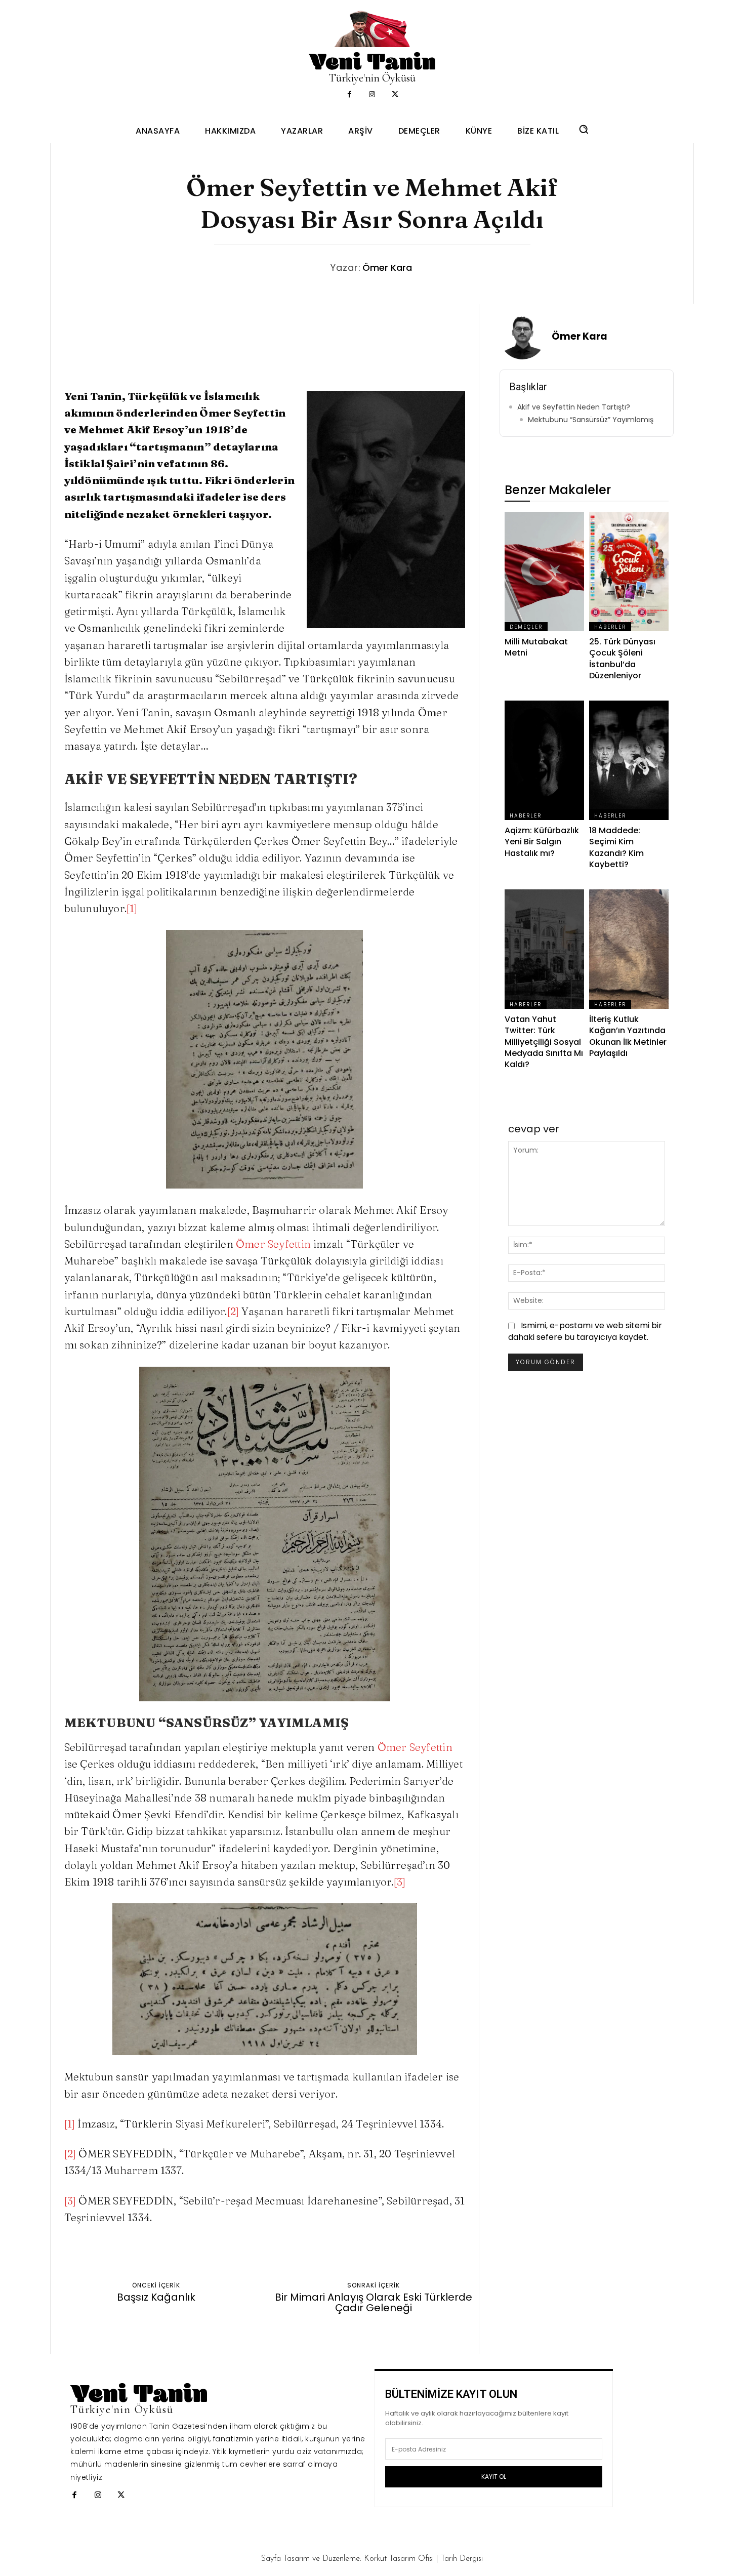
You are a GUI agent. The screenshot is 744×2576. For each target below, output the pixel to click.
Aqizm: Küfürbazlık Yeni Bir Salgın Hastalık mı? (542, 842)
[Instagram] (372, 95)
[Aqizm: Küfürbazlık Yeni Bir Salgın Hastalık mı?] (544, 760)
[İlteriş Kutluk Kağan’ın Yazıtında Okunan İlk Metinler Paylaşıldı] (629, 949)
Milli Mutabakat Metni (536, 647)
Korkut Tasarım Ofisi (399, 2559)
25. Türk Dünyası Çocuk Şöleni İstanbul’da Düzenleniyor (622, 659)
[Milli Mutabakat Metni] (544, 571)
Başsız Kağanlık (156, 2297)
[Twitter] (395, 95)
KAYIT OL (494, 2477)
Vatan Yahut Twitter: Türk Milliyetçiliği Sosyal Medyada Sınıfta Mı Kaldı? (544, 1042)
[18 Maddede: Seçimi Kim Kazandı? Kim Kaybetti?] (629, 760)
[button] (584, 129)
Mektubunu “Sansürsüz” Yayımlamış (591, 420)
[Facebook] (349, 95)
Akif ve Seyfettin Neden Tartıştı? (574, 407)
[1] (132, 908)
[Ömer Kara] (525, 337)
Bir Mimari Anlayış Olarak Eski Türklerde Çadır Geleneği (374, 2303)
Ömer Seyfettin (273, 1244)
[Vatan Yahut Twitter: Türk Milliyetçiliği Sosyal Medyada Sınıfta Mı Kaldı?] (544, 949)
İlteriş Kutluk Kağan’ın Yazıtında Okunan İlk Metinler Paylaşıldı (628, 1036)
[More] (492, 2257)
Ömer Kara (387, 268)
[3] (400, 1882)
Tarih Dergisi (462, 2559)
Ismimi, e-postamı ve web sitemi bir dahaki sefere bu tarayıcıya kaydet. (585, 1331)
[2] (233, 1311)
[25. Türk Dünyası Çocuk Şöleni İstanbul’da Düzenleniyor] (629, 571)
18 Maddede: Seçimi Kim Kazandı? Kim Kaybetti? (616, 847)
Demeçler (526, 627)
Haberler (610, 627)
